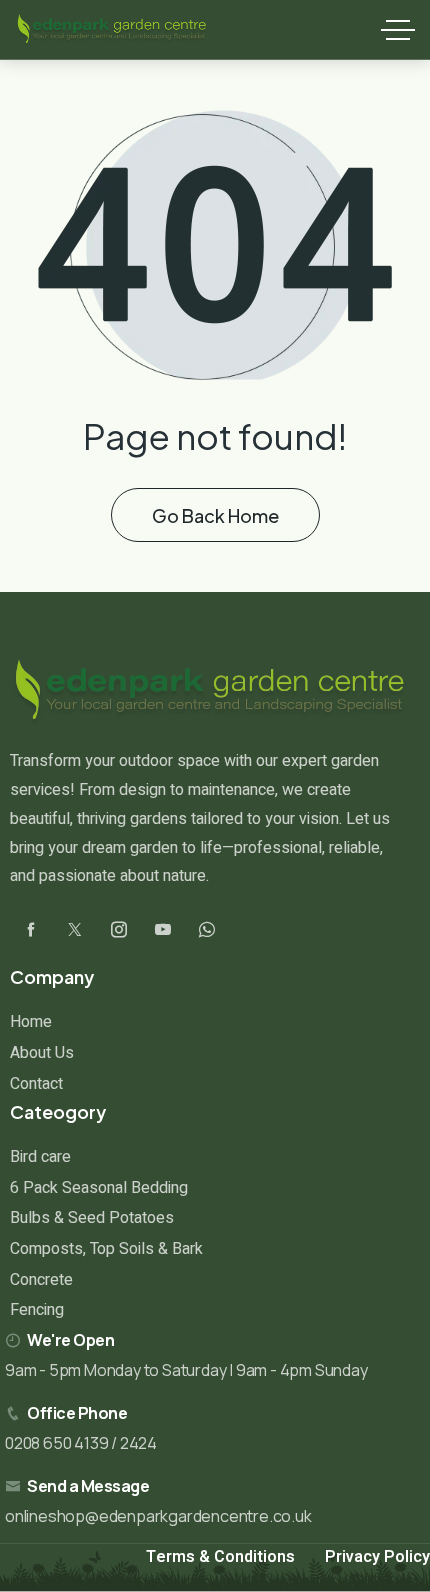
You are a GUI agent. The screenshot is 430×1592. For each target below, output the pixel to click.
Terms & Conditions (220, 1557)
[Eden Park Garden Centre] (112, 30)
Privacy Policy (377, 1557)
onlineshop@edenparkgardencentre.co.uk (158, 1516)
